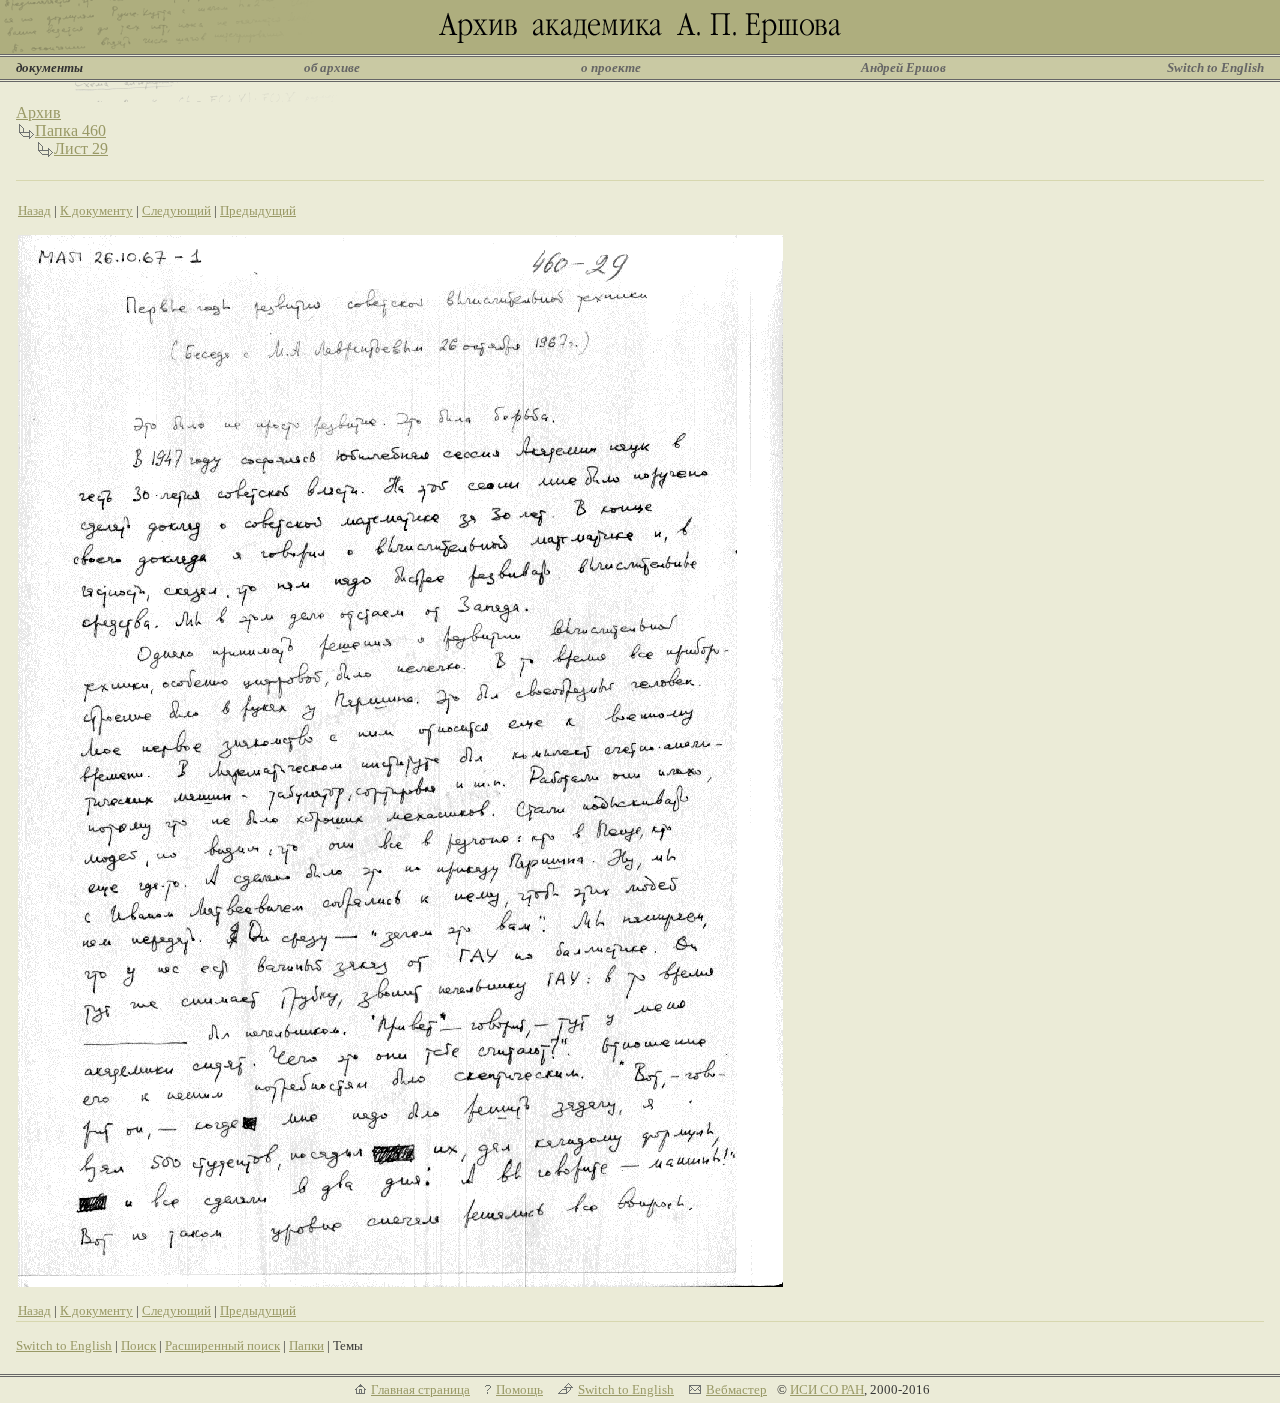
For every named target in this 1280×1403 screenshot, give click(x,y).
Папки (306, 1345)
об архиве (332, 67)
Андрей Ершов (903, 67)
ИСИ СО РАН (827, 1389)
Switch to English (1215, 67)
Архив (38, 112)
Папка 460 (70, 130)
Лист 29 (81, 148)
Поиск (138, 1345)
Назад (34, 210)
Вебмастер (736, 1389)
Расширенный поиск (222, 1345)
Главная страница (420, 1389)
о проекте (611, 67)
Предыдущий (258, 210)
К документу (96, 210)
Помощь (519, 1389)
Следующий (176, 210)
